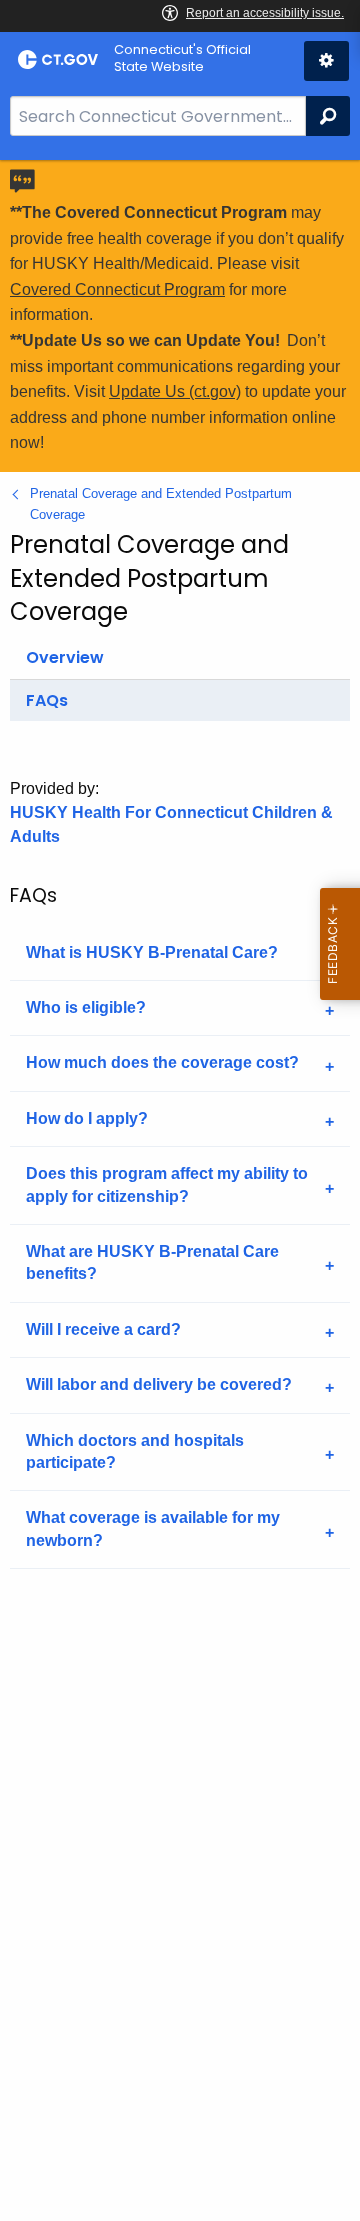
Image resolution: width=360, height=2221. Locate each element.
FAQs (47, 700)
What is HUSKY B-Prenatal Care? (152, 952)
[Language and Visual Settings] (326, 61)
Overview (65, 657)
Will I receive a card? (103, 1329)
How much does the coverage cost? (162, 1062)
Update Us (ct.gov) (175, 391)
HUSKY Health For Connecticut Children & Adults (171, 824)
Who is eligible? (86, 1007)
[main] (180, 1190)
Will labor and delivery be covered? (159, 1384)
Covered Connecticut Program (117, 289)
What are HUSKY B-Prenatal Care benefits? (152, 1262)
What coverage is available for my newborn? (153, 1528)
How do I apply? (87, 1118)
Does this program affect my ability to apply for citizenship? (167, 1184)
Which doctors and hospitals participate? (135, 1451)
